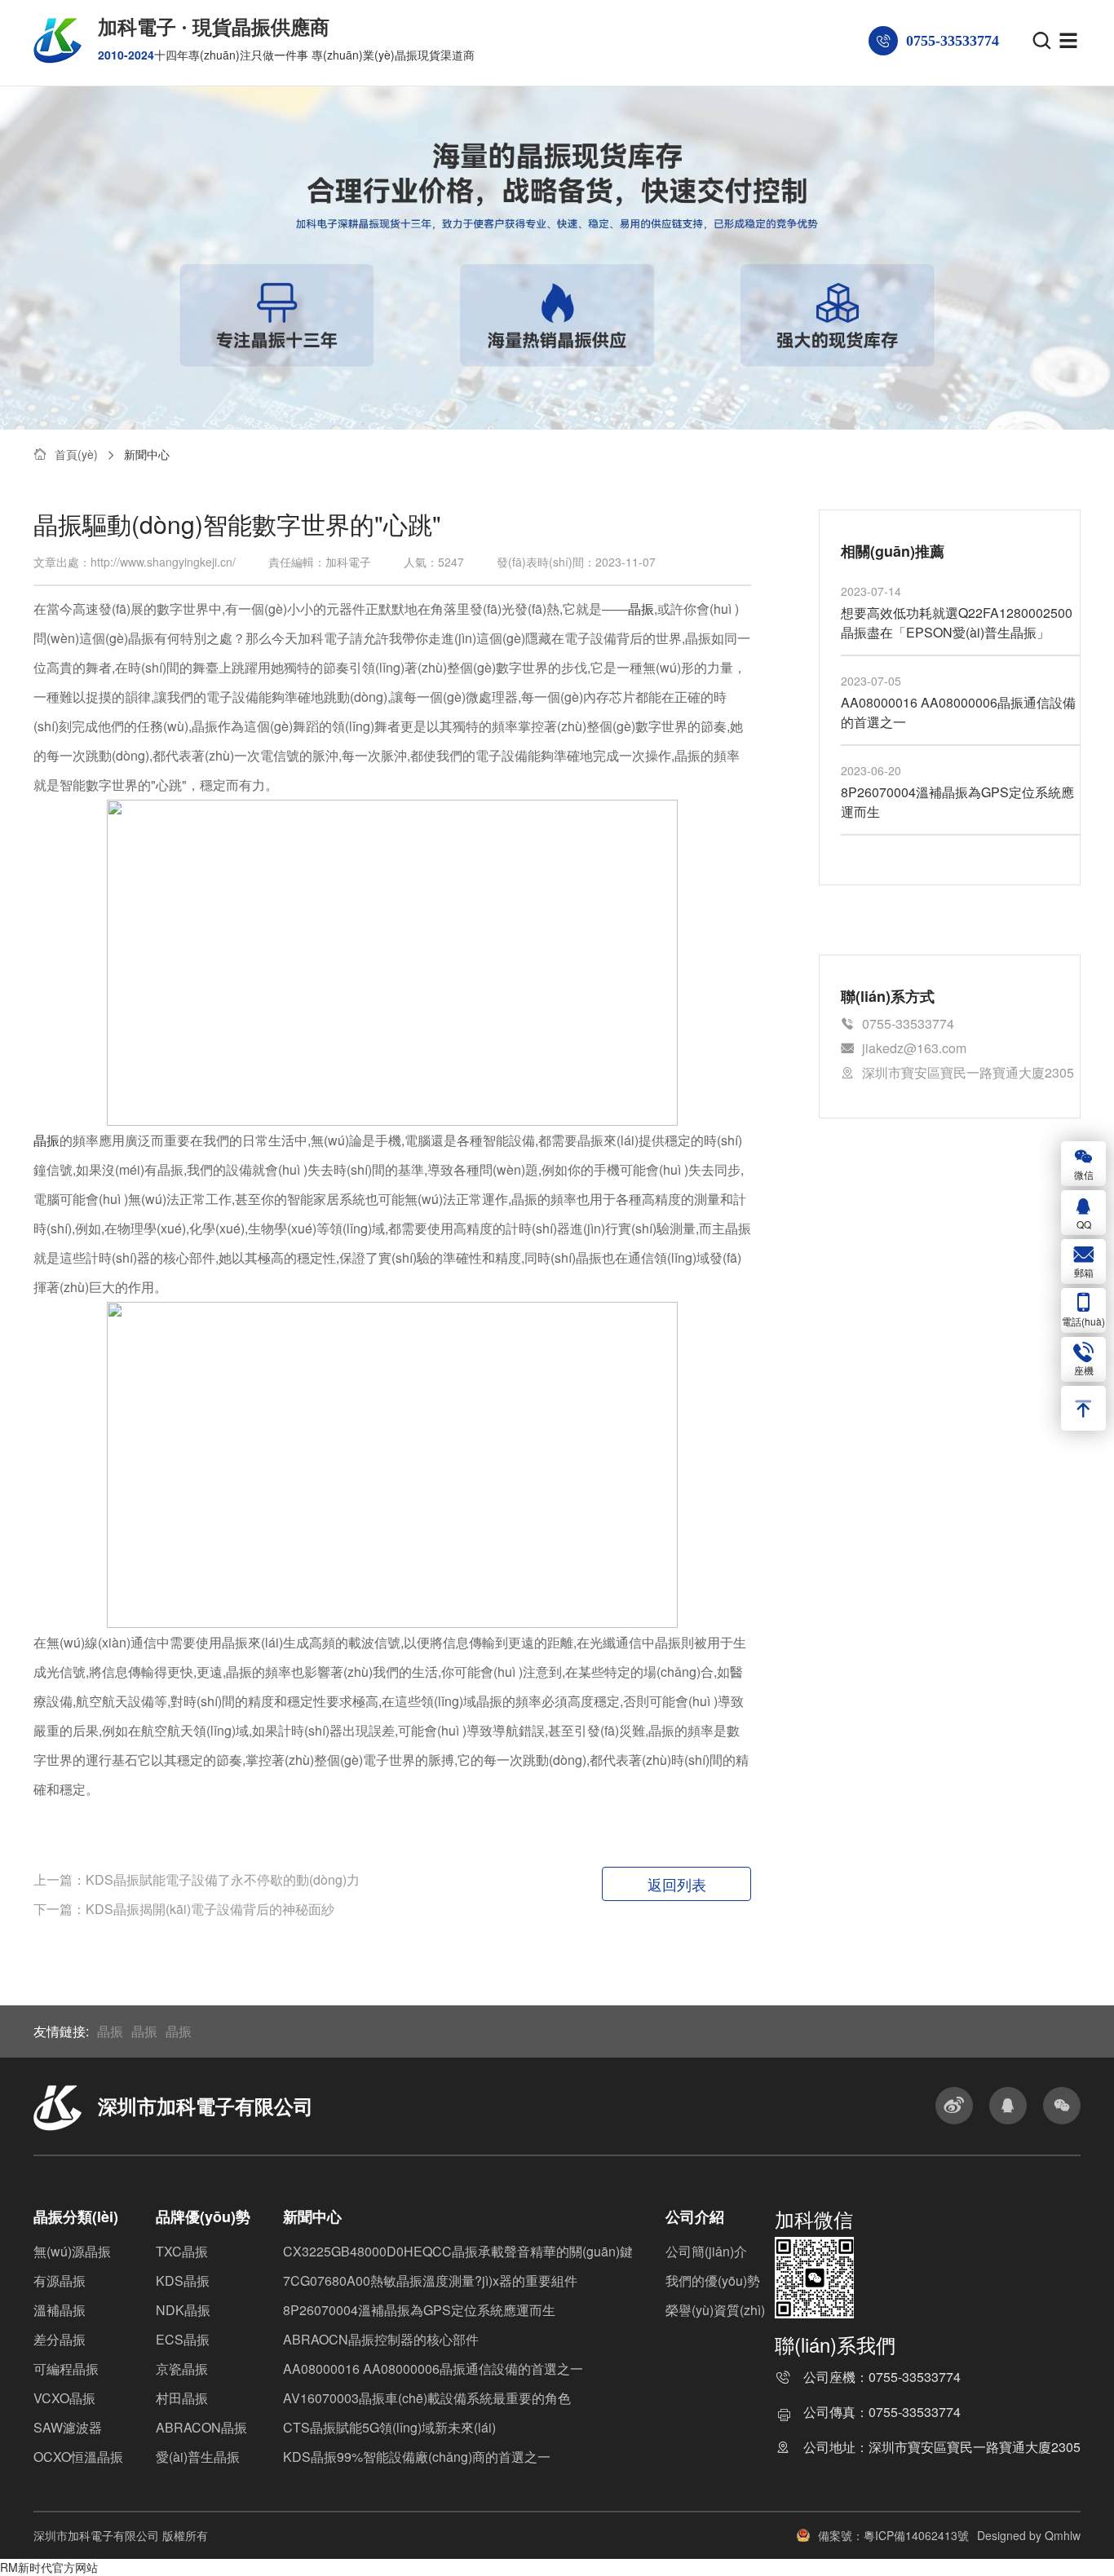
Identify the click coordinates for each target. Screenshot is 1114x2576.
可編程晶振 (66, 2369)
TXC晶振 (182, 2251)
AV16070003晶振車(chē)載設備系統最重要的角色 (427, 2398)
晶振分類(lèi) (76, 2217)
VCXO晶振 (64, 2398)
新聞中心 (147, 454)
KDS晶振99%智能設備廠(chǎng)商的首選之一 (417, 2457)
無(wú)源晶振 (72, 2251)
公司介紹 (695, 2217)
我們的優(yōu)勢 (713, 2280)
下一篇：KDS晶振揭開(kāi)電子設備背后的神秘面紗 (184, 1909)
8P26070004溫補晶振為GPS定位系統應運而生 (419, 2310)
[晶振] (392, 1463)
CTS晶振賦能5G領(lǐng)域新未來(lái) (389, 2427)
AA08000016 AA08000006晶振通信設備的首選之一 (433, 2369)
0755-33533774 (915, 2378)
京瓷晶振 (182, 2369)
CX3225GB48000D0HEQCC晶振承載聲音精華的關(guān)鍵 (458, 2251)
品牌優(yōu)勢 (203, 2217)
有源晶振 (60, 2280)
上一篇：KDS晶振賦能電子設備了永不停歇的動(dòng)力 (197, 1879)
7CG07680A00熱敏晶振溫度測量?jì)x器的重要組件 (430, 2280)
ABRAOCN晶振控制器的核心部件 (381, 2339)
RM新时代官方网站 (49, 2567)
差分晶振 (60, 2339)
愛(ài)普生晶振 (198, 2457)
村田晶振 (182, 2398)
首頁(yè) (76, 454)
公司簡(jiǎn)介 (706, 2251)
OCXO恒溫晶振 (78, 2457)
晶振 (46, 1140)
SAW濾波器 (68, 2427)
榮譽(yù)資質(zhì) (715, 2310)
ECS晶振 (183, 2339)
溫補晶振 (60, 2310)
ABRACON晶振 (201, 2427)
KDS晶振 (183, 2280)
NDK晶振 (183, 2310)
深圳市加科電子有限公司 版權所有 (121, 2535)
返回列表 (677, 1884)
